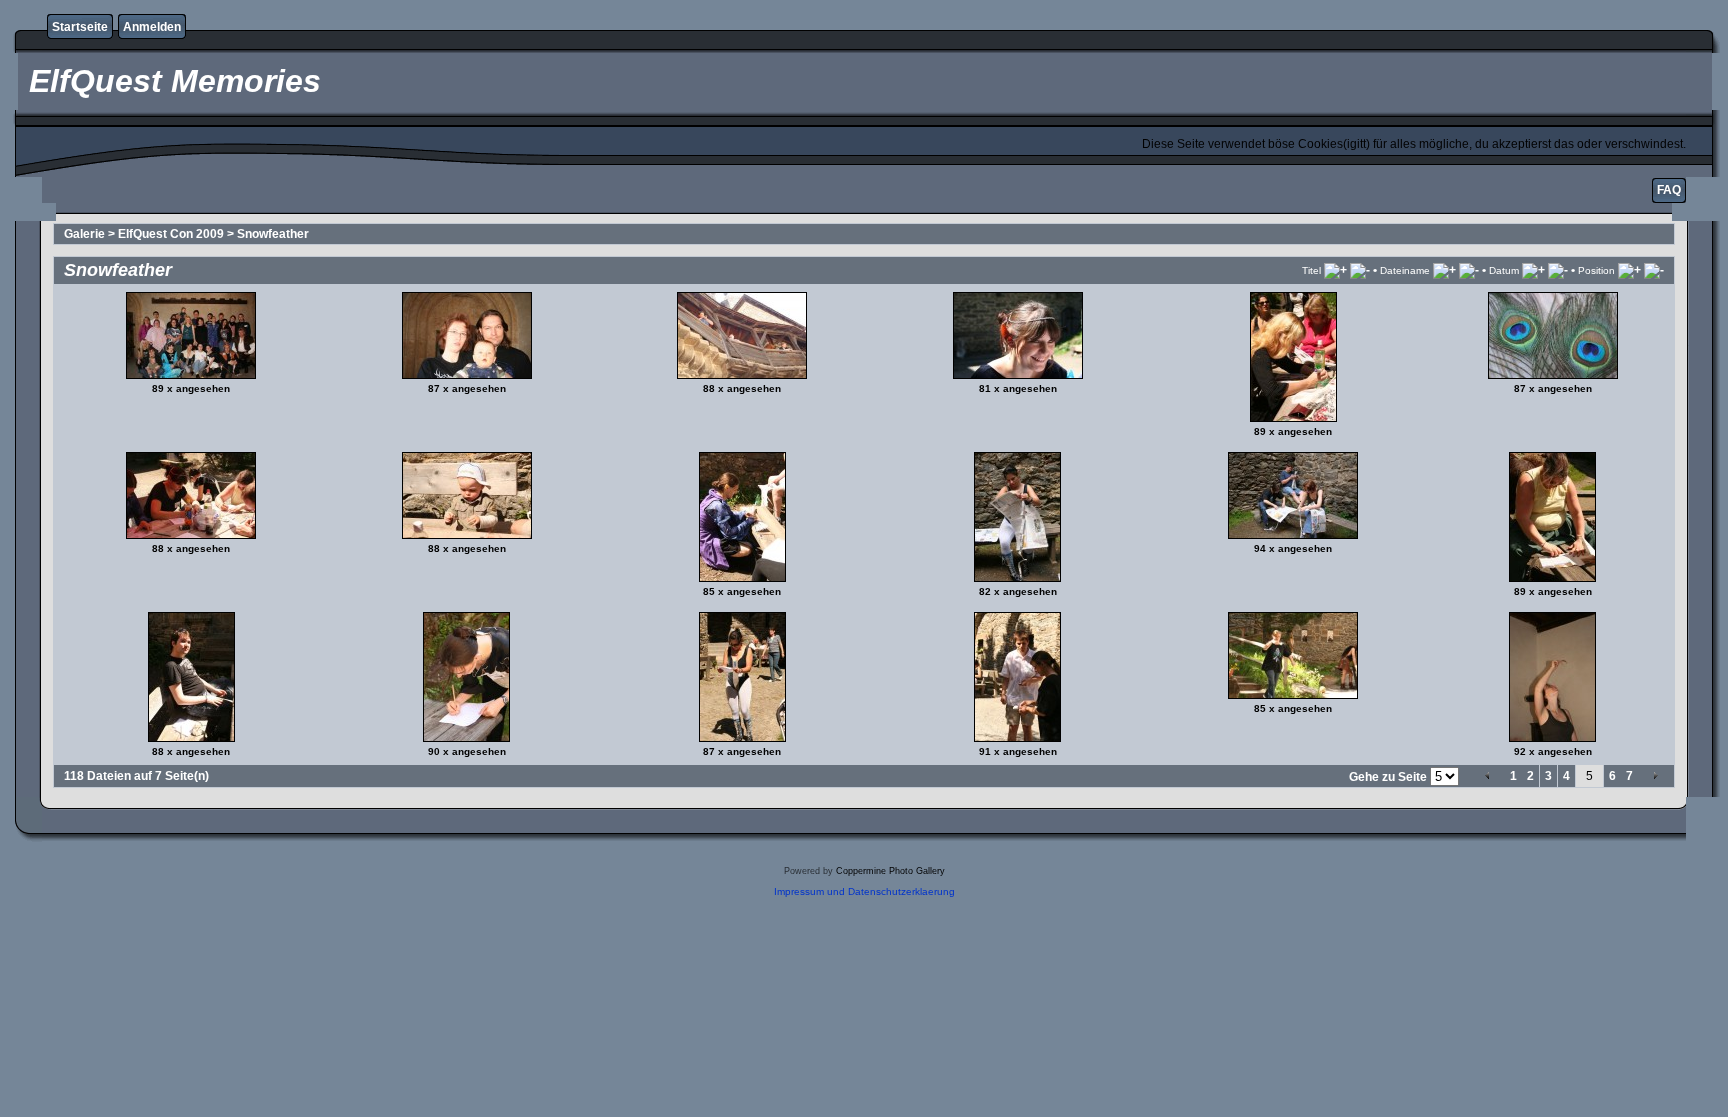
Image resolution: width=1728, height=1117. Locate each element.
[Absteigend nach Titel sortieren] (1360, 270)
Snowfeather (273, 234)
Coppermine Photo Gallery (890, 871)
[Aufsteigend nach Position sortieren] (1629, 270)
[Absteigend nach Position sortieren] (1654, 270)
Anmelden (152, 27)
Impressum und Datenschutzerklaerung (864, 891)
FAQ (1669, 190)
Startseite (80, 27)
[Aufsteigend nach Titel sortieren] (1335, 270)
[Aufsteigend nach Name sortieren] (1444, 270)
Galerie (84, 234)
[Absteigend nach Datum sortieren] (1558, 270)
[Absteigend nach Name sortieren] (1469, 270)
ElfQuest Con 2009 (171, 234)
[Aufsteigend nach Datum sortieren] (1533, 270)
